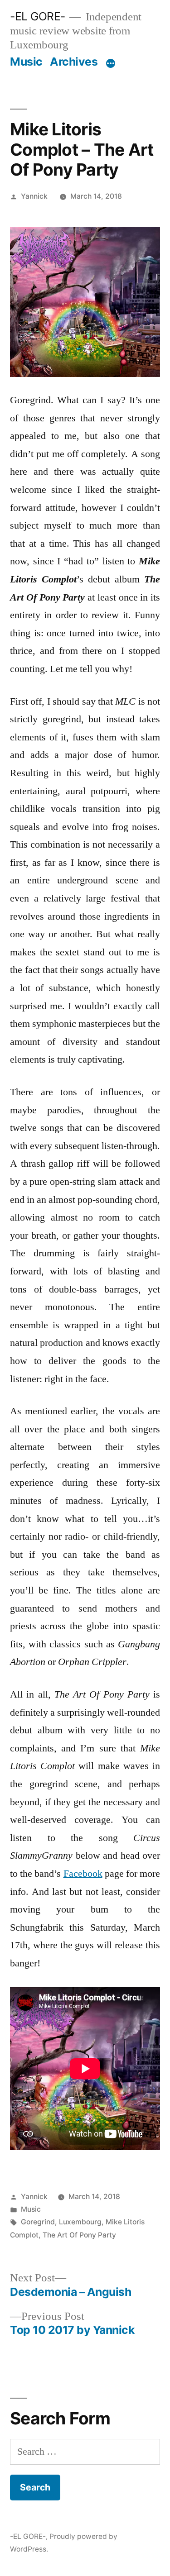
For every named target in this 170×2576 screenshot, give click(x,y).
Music (26, 62)
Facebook (83, 1874)
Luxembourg (80, 2222)
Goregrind (38, 2222)
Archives (74, 62)
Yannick (34, 196)
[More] (111, 63)
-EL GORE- (38, 16)
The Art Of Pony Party (79, 2235)
